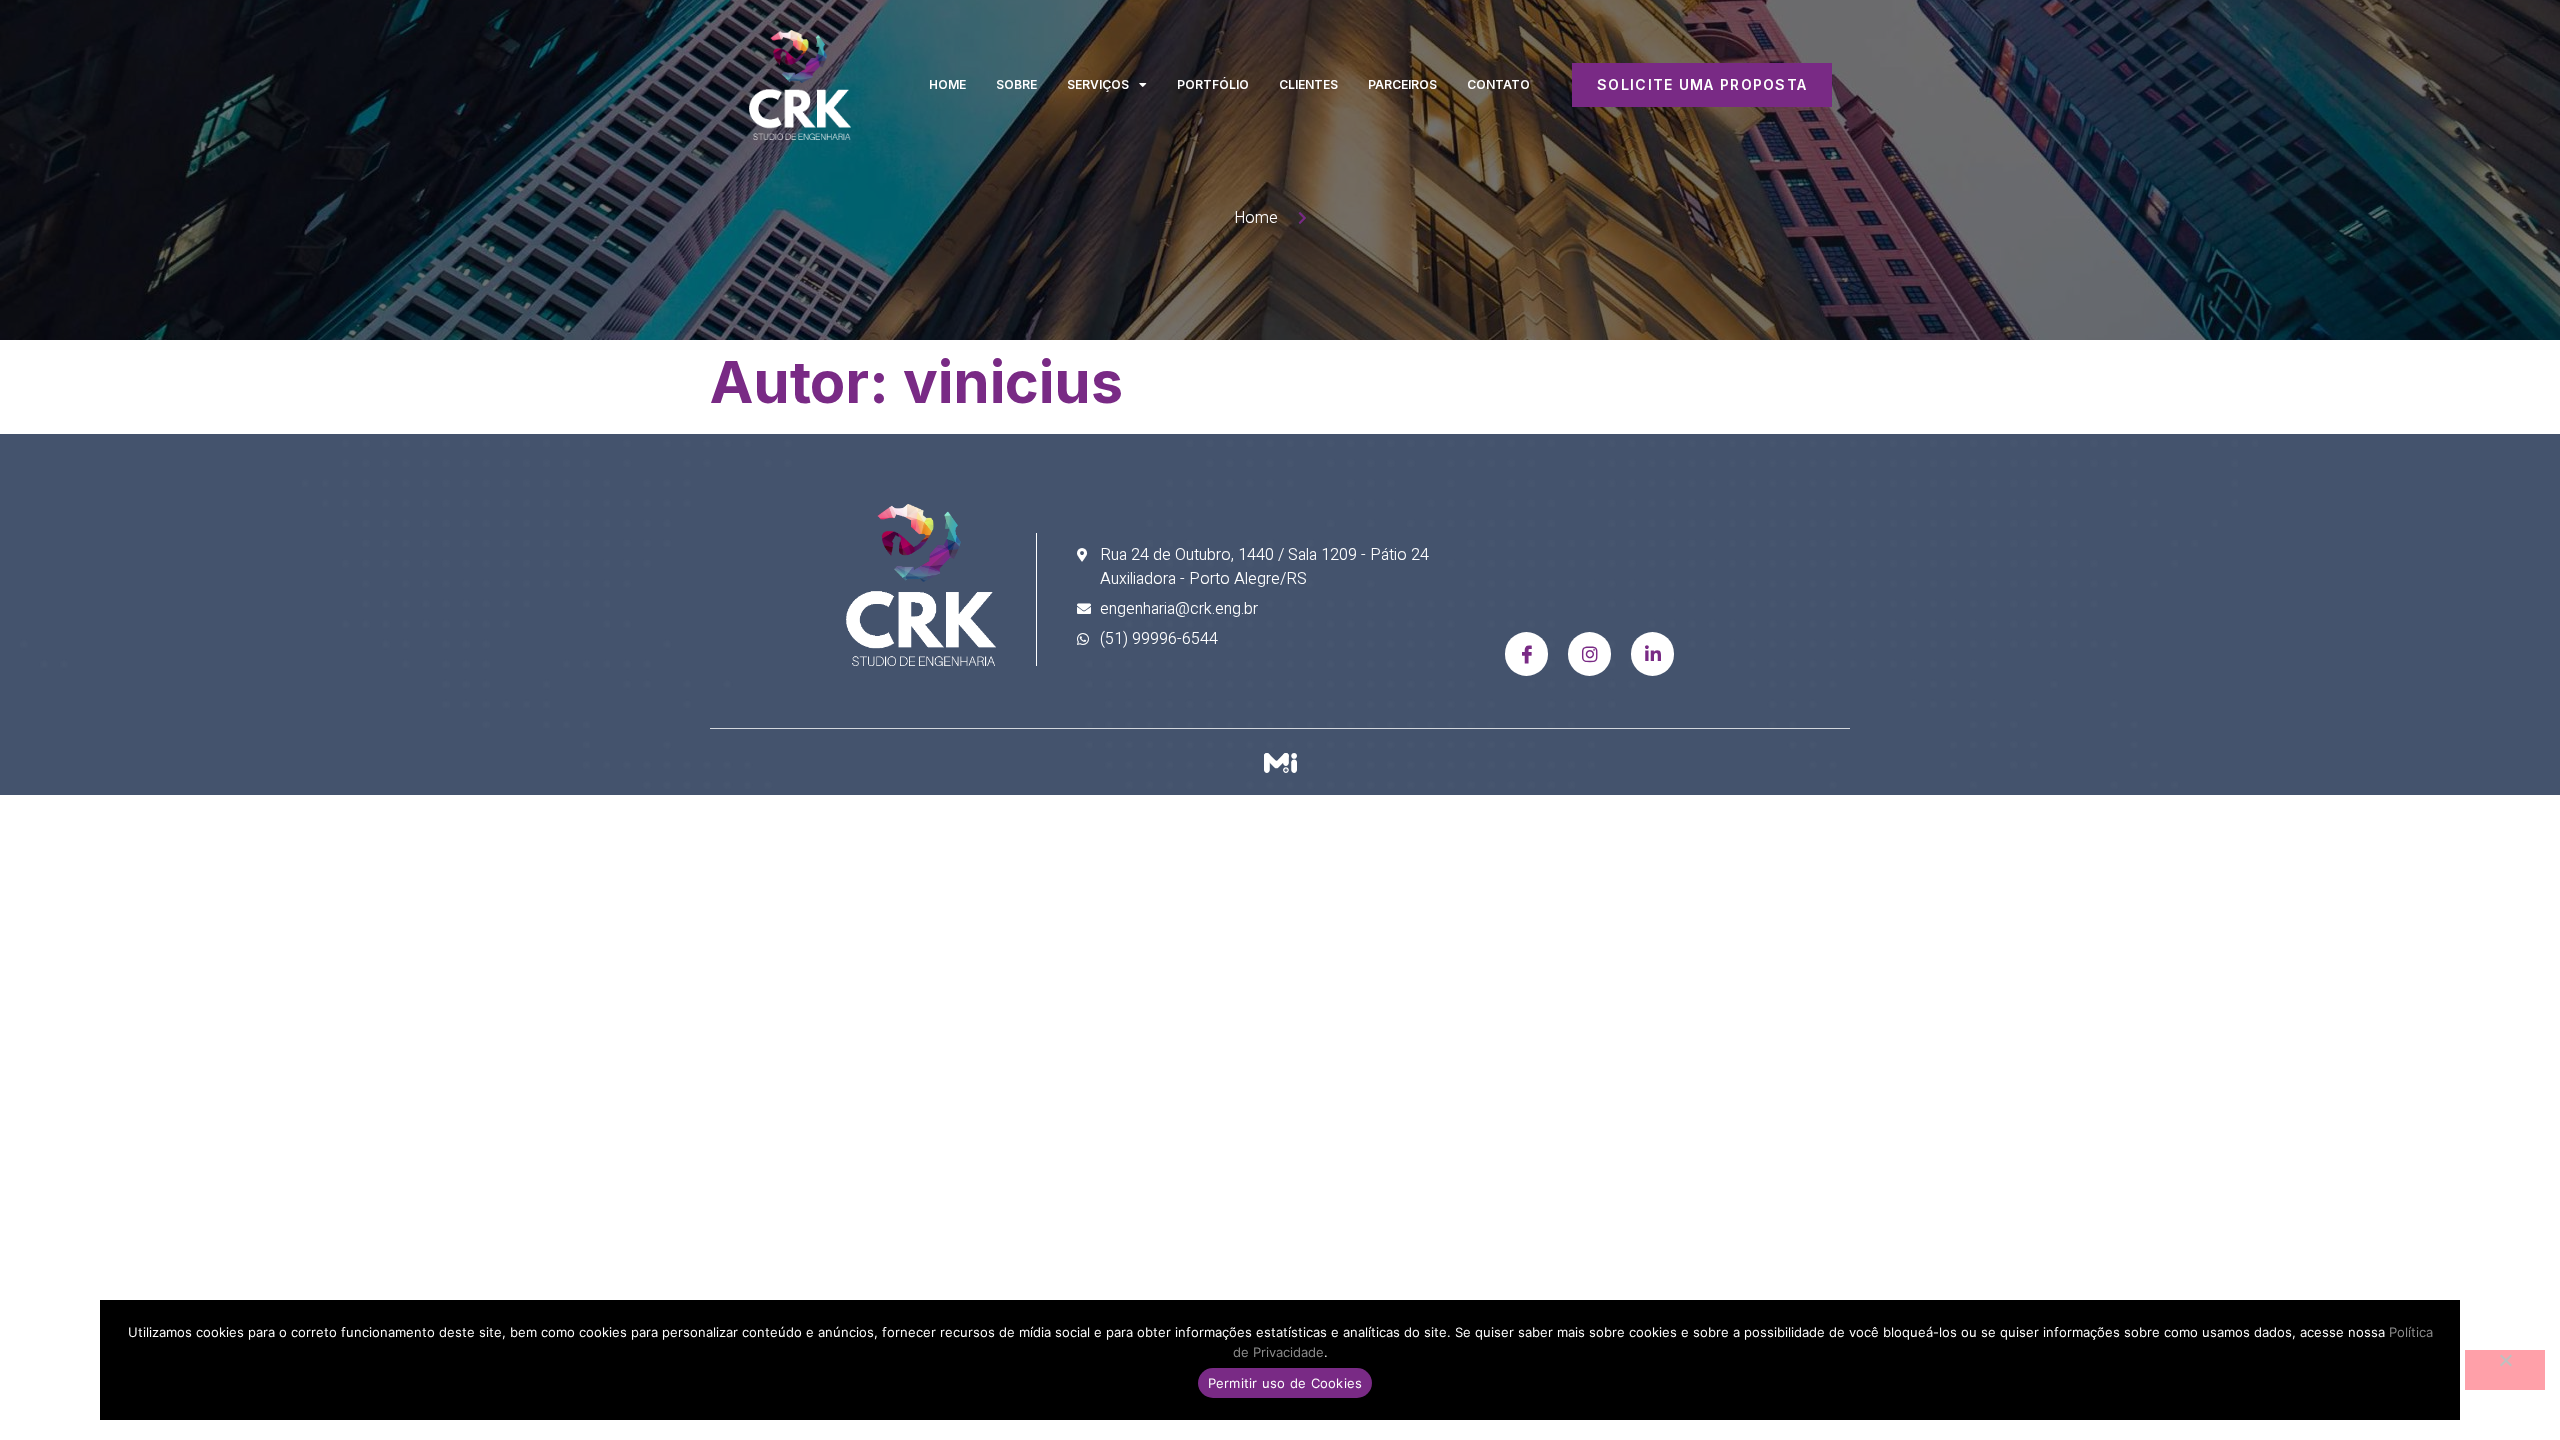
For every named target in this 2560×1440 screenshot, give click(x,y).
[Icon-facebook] (1526, 653)
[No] (2505, 1370)
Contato (1498, 84)
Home (947, 84)
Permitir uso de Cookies (1285, 1383)
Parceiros (1402, 84)
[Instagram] (1589, 653)
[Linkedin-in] (1652, 653)
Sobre (1016, 84)
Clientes (1308, 84)
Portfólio (1213, 84)
